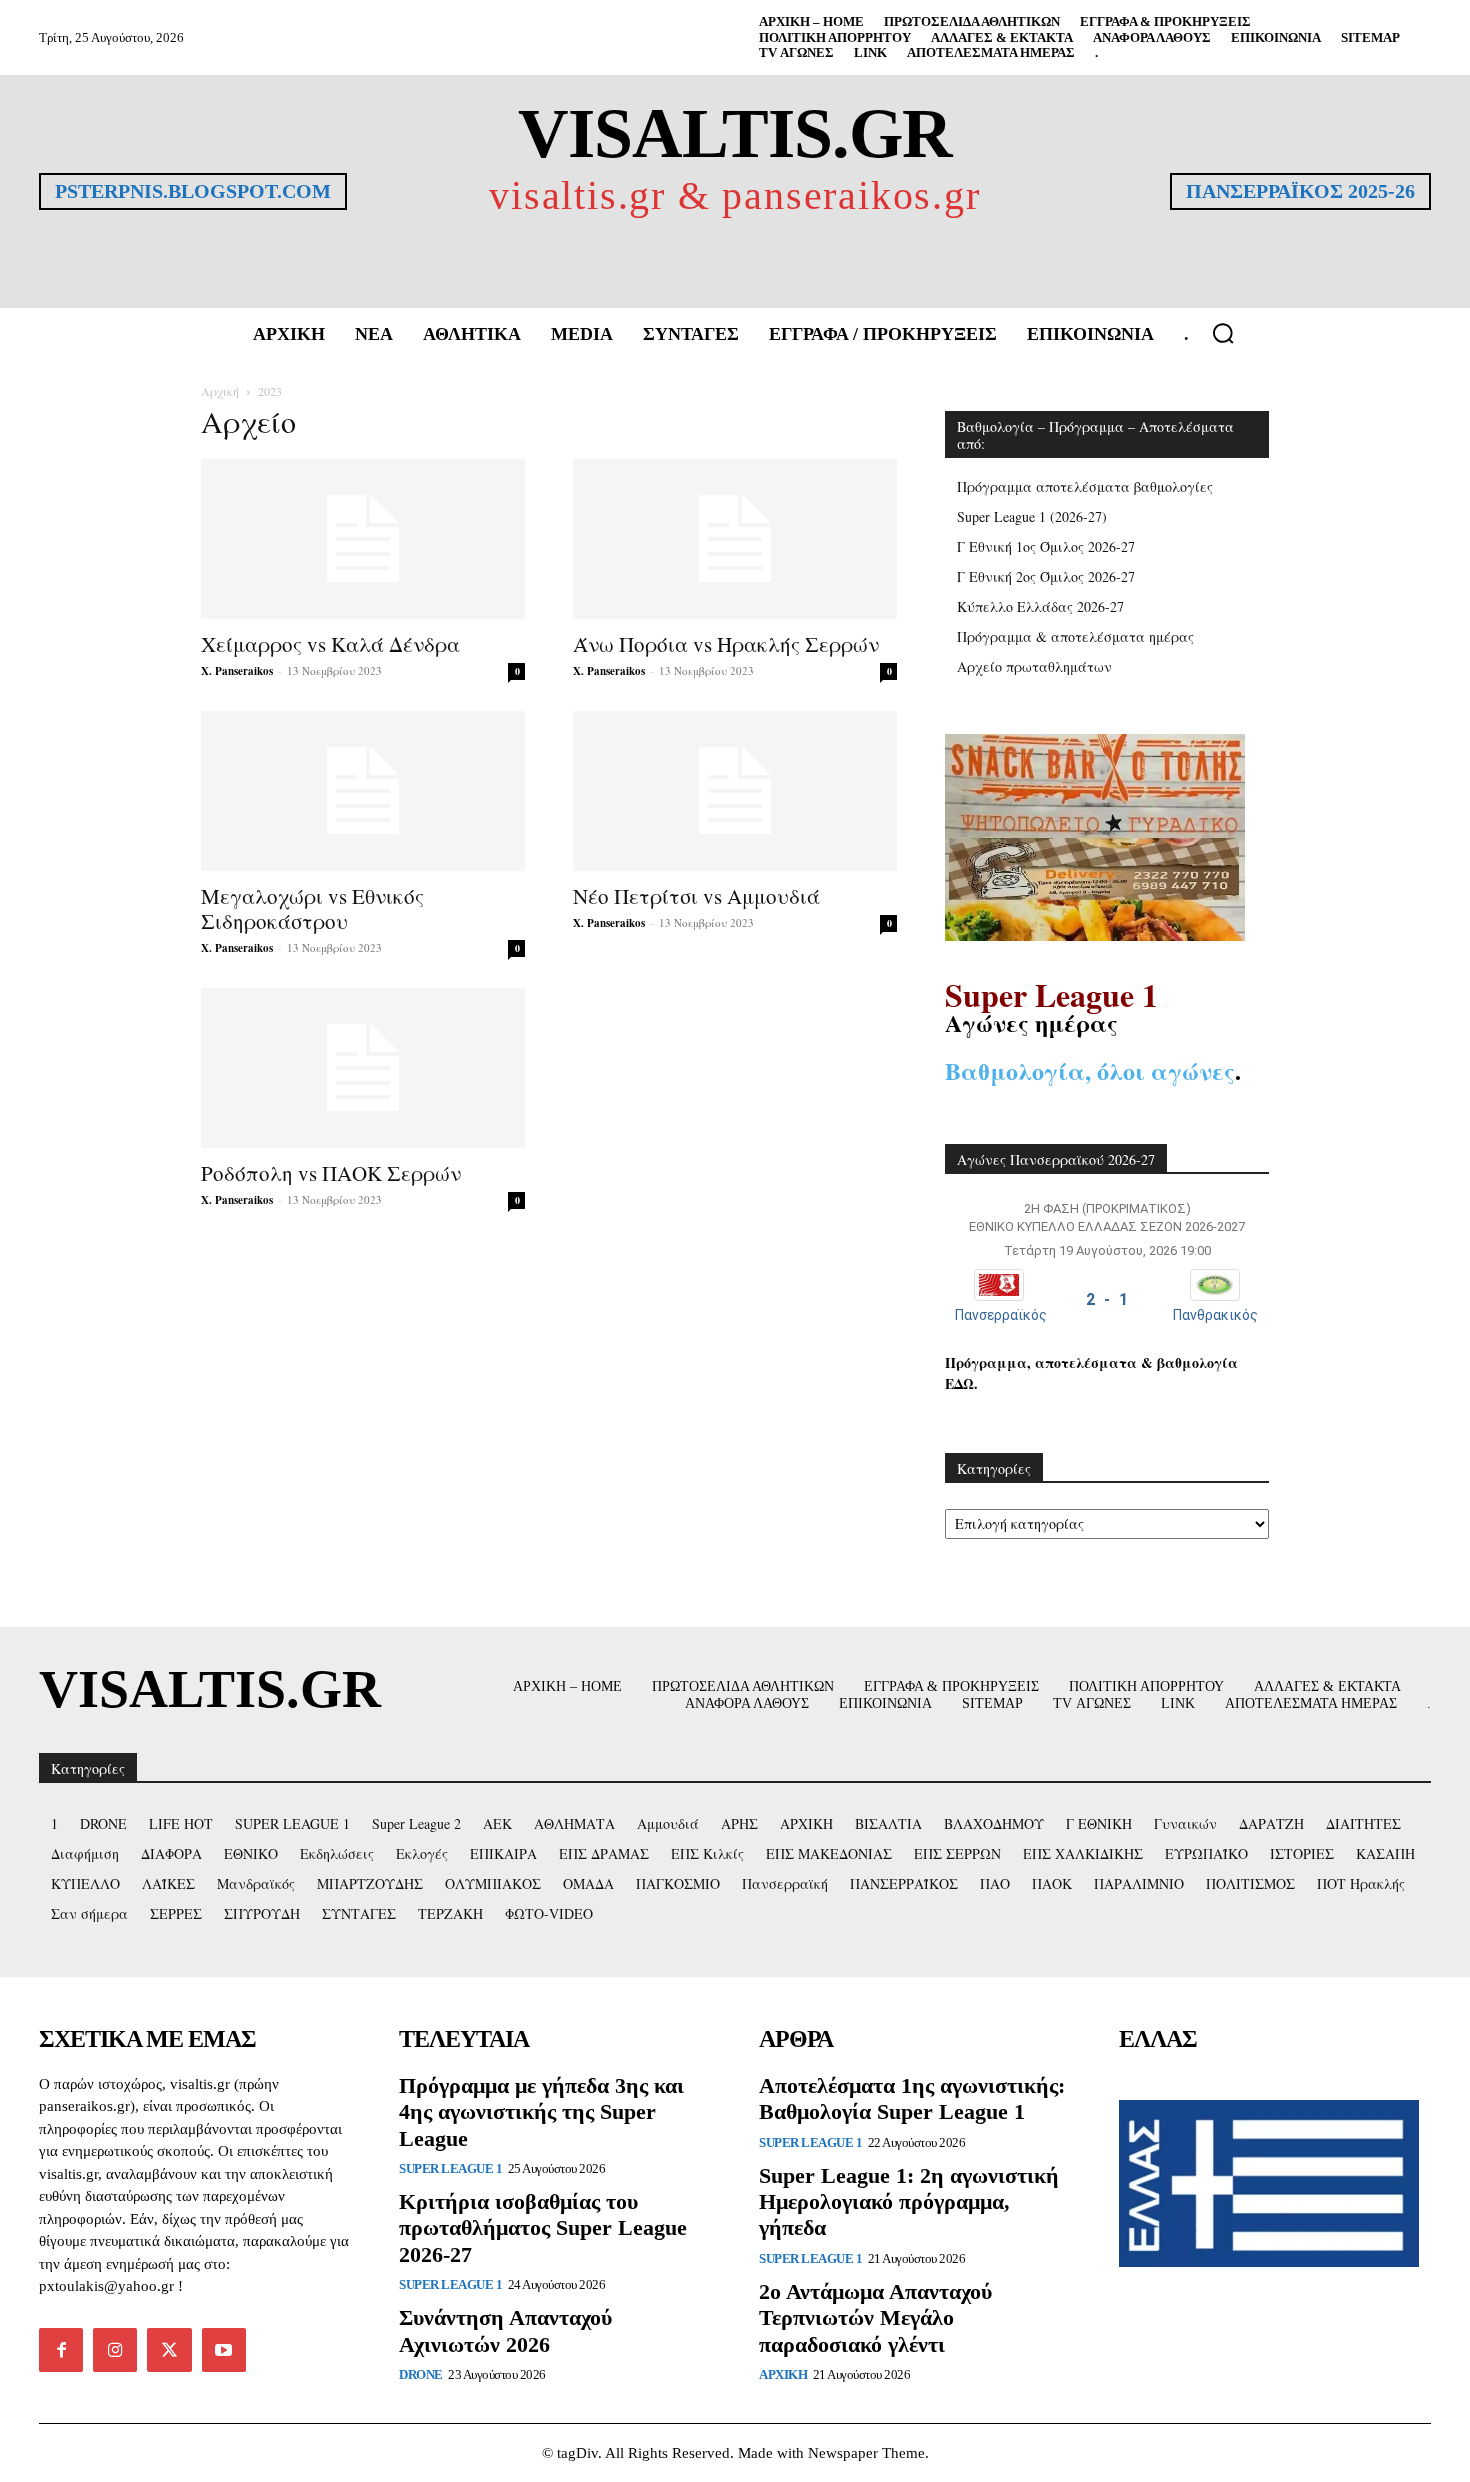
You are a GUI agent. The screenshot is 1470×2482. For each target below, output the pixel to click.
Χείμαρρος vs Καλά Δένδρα (330, 644)
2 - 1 (1107, 1299)
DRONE (421, 2374)
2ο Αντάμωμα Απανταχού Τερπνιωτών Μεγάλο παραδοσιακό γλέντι (875, 2318)
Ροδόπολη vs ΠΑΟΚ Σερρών (331, 1173)
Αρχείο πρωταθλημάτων (1034, 666)
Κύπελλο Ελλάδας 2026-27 (1040, 606)
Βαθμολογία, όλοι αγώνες (1090, 1070)
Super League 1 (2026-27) (1032, 516)
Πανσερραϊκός (1001, 1315)
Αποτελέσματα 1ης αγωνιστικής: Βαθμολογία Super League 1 (912, 2098)
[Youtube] (224, 2350)
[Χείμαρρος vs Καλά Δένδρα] (363, 539)
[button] (1223, 333)
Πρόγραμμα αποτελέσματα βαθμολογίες (1085, 486)
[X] (169, 2350)
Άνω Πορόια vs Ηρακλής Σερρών (726, 644)
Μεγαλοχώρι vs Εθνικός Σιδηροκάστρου (312, 908)
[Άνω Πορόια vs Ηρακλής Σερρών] (735, 539)
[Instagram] (115, 2350)
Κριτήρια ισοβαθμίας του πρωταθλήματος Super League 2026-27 (543, 2228)
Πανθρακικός (1215, 1315)
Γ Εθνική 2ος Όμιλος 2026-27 (1046, 576)
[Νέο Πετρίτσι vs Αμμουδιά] (735, 791)
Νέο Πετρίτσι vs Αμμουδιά (696, 896)
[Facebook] (61, 2350)
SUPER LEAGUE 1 (450, 2168)
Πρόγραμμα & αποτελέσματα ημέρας (1075, 636)
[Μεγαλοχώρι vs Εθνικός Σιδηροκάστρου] (363, 791)
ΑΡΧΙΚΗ (783, 2374)
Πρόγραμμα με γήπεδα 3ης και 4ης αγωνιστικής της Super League (541, 2112)
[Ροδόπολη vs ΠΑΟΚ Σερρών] (363, 1068)
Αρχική (220, 391)
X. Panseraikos (237, 671)
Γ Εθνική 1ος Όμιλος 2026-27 (1046, 546)
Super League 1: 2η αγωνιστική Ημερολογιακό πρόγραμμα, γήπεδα (909, 2202)
